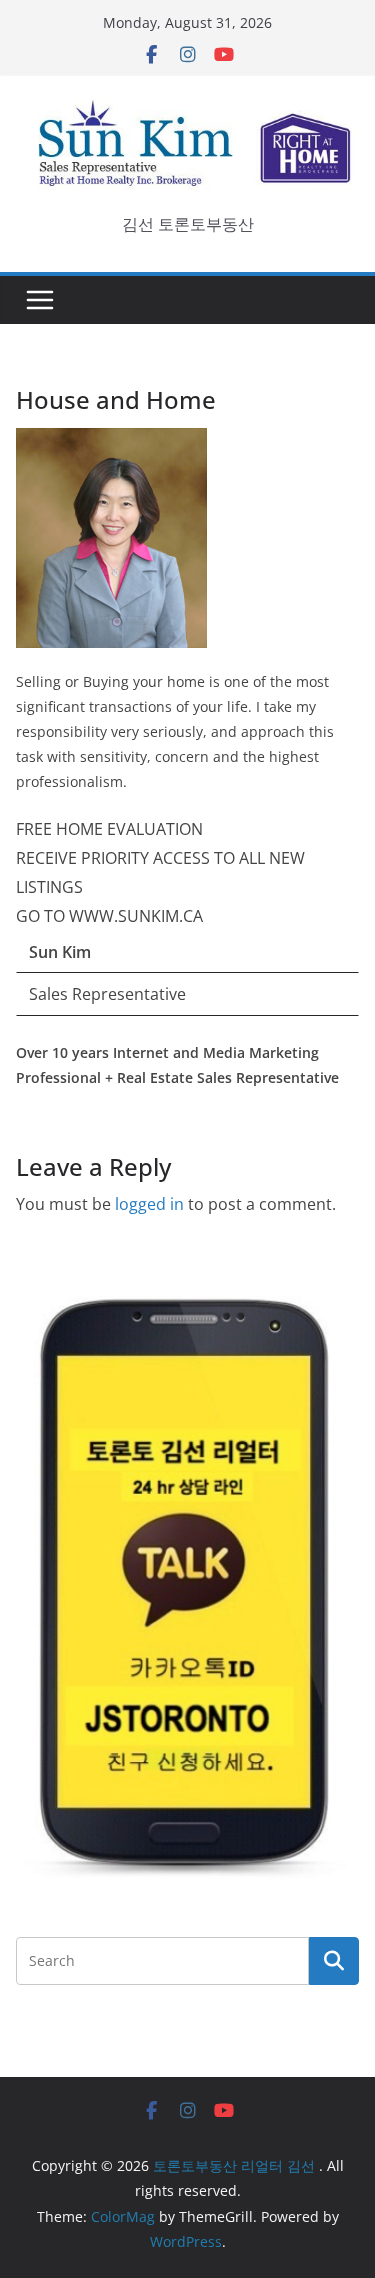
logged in (149, 1204)
